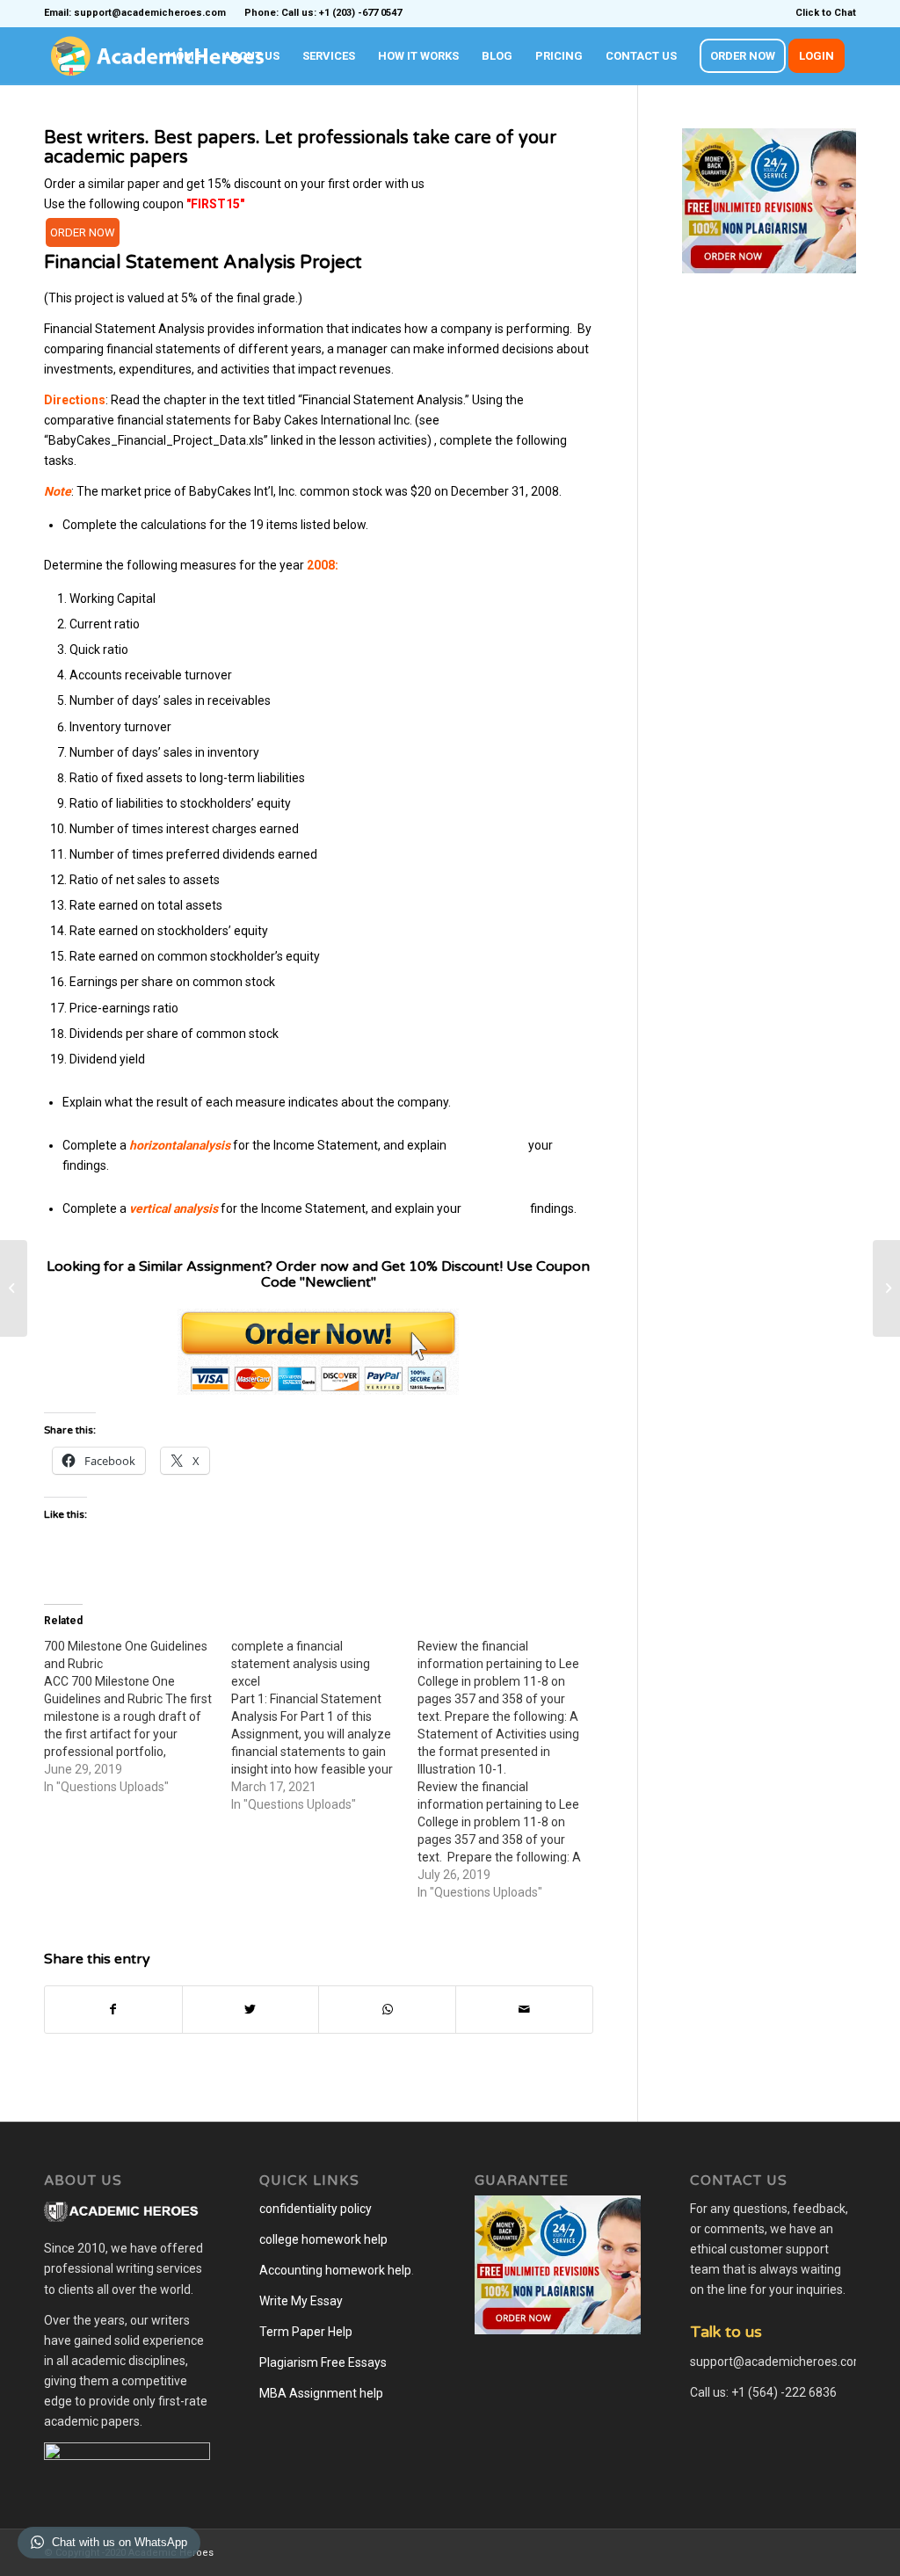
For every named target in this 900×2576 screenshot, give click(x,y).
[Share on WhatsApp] (387, 2010)
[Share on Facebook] (113, 2010)
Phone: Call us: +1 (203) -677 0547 (323, 13)
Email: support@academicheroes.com (135, 13)
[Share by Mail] (524, 2010)
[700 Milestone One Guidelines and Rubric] (138, 1716)
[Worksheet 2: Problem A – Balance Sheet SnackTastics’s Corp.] (14, 1288)
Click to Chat (826, 13)
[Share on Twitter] (251, 2010)
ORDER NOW (83, 232)
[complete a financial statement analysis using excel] (325, 1725)
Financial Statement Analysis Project (203, 262)
